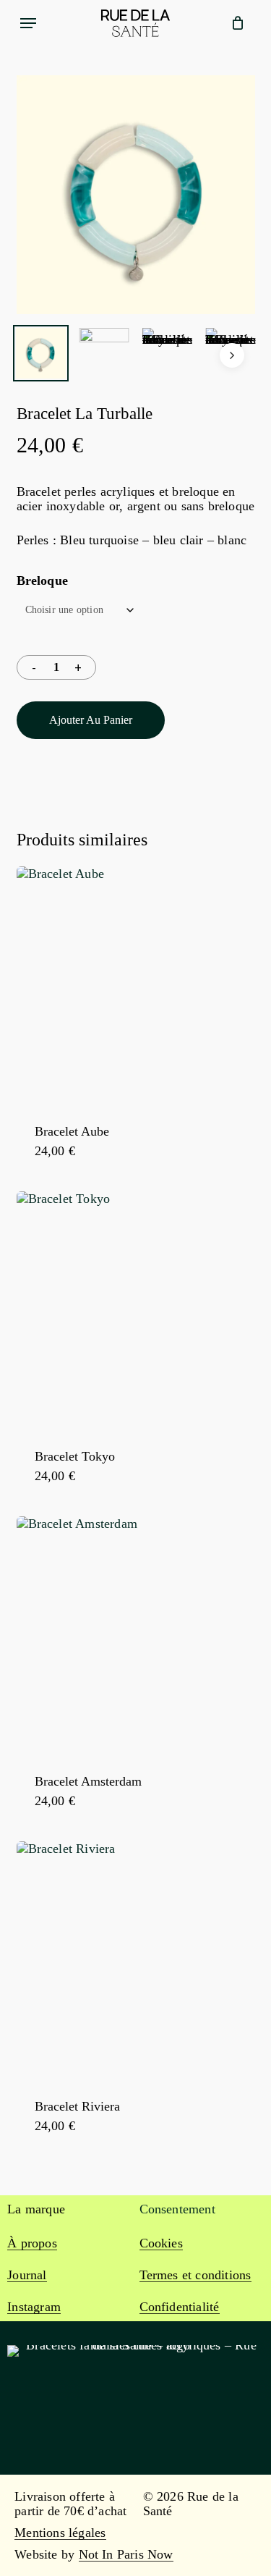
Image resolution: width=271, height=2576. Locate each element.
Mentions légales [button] (60, 2533)
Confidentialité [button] (180, 2307)
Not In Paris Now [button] (126, 2554)
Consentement (177, 2209)
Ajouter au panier (91, 720)
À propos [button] (32, 2243)
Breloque (43, 580)
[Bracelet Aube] (136, 986)
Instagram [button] (34, 2307)
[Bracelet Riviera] (136, 1961)
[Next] (232, 355)
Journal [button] (27, 2275)
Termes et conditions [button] (195, 2275)
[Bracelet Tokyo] (136, 1311)
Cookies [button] (161, 2243)
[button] (28, 23)
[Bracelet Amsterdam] (136, 1636)
